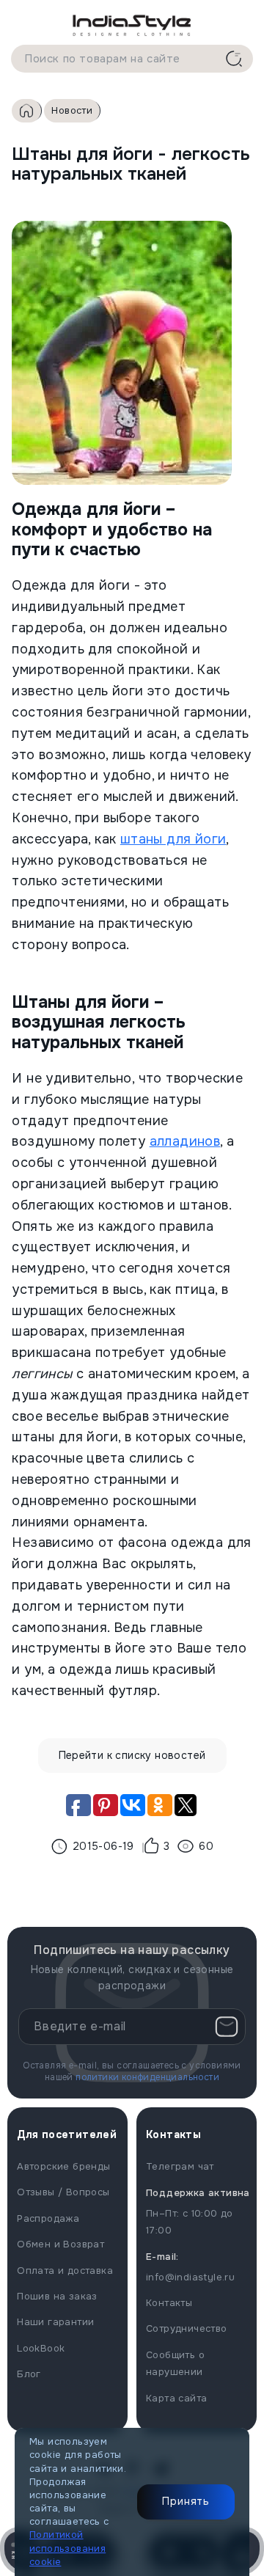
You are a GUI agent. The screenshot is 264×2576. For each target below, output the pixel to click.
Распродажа (48, 2218)
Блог (29, 2374)
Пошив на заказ (57, 2296)
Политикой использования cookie (67, 2548)
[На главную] (132, 25)
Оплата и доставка (65, 2271)
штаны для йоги (173, 839)
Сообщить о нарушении (175, 2363)
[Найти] (234, 59)
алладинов (185, 1141)
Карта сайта (176, 2398)
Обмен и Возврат (60, 2244)
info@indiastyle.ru (190, 2277)
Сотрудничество (187, 2328)
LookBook (41, 2348)
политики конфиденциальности (147, 2077)
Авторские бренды (63, 2166)
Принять (186, 2501)
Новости (72, 110)
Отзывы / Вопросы (63, 2192)
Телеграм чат (180, 2166)
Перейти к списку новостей (132, 1755)
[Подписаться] (227, 2027)
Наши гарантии (55, 2322)
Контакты (169, 2303)
